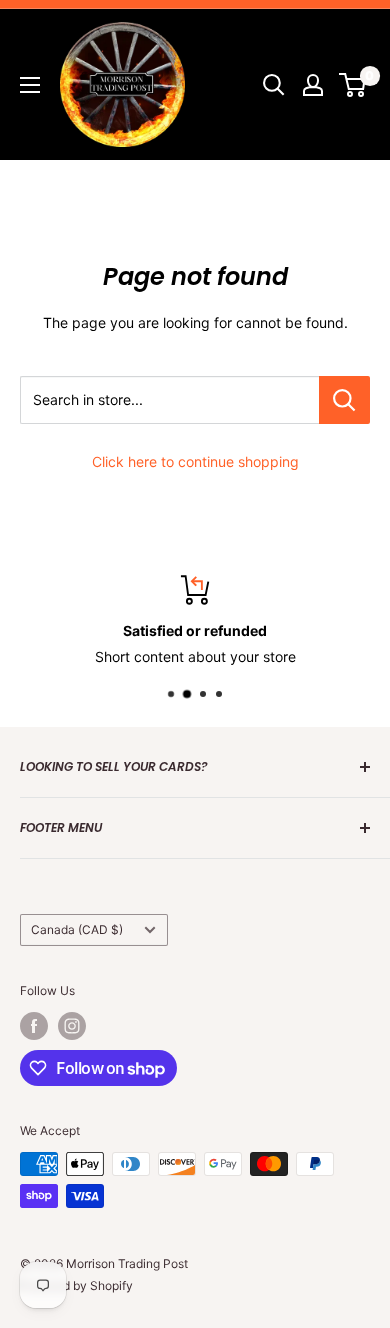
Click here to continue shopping (195, 461)
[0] (353, 85)
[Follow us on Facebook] (34, 1026)
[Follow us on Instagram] (72, 1026)
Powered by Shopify (76, 1285)
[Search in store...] (344, 400)
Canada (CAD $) (77, 929)
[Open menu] (30, 85)
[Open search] (274, 85)
